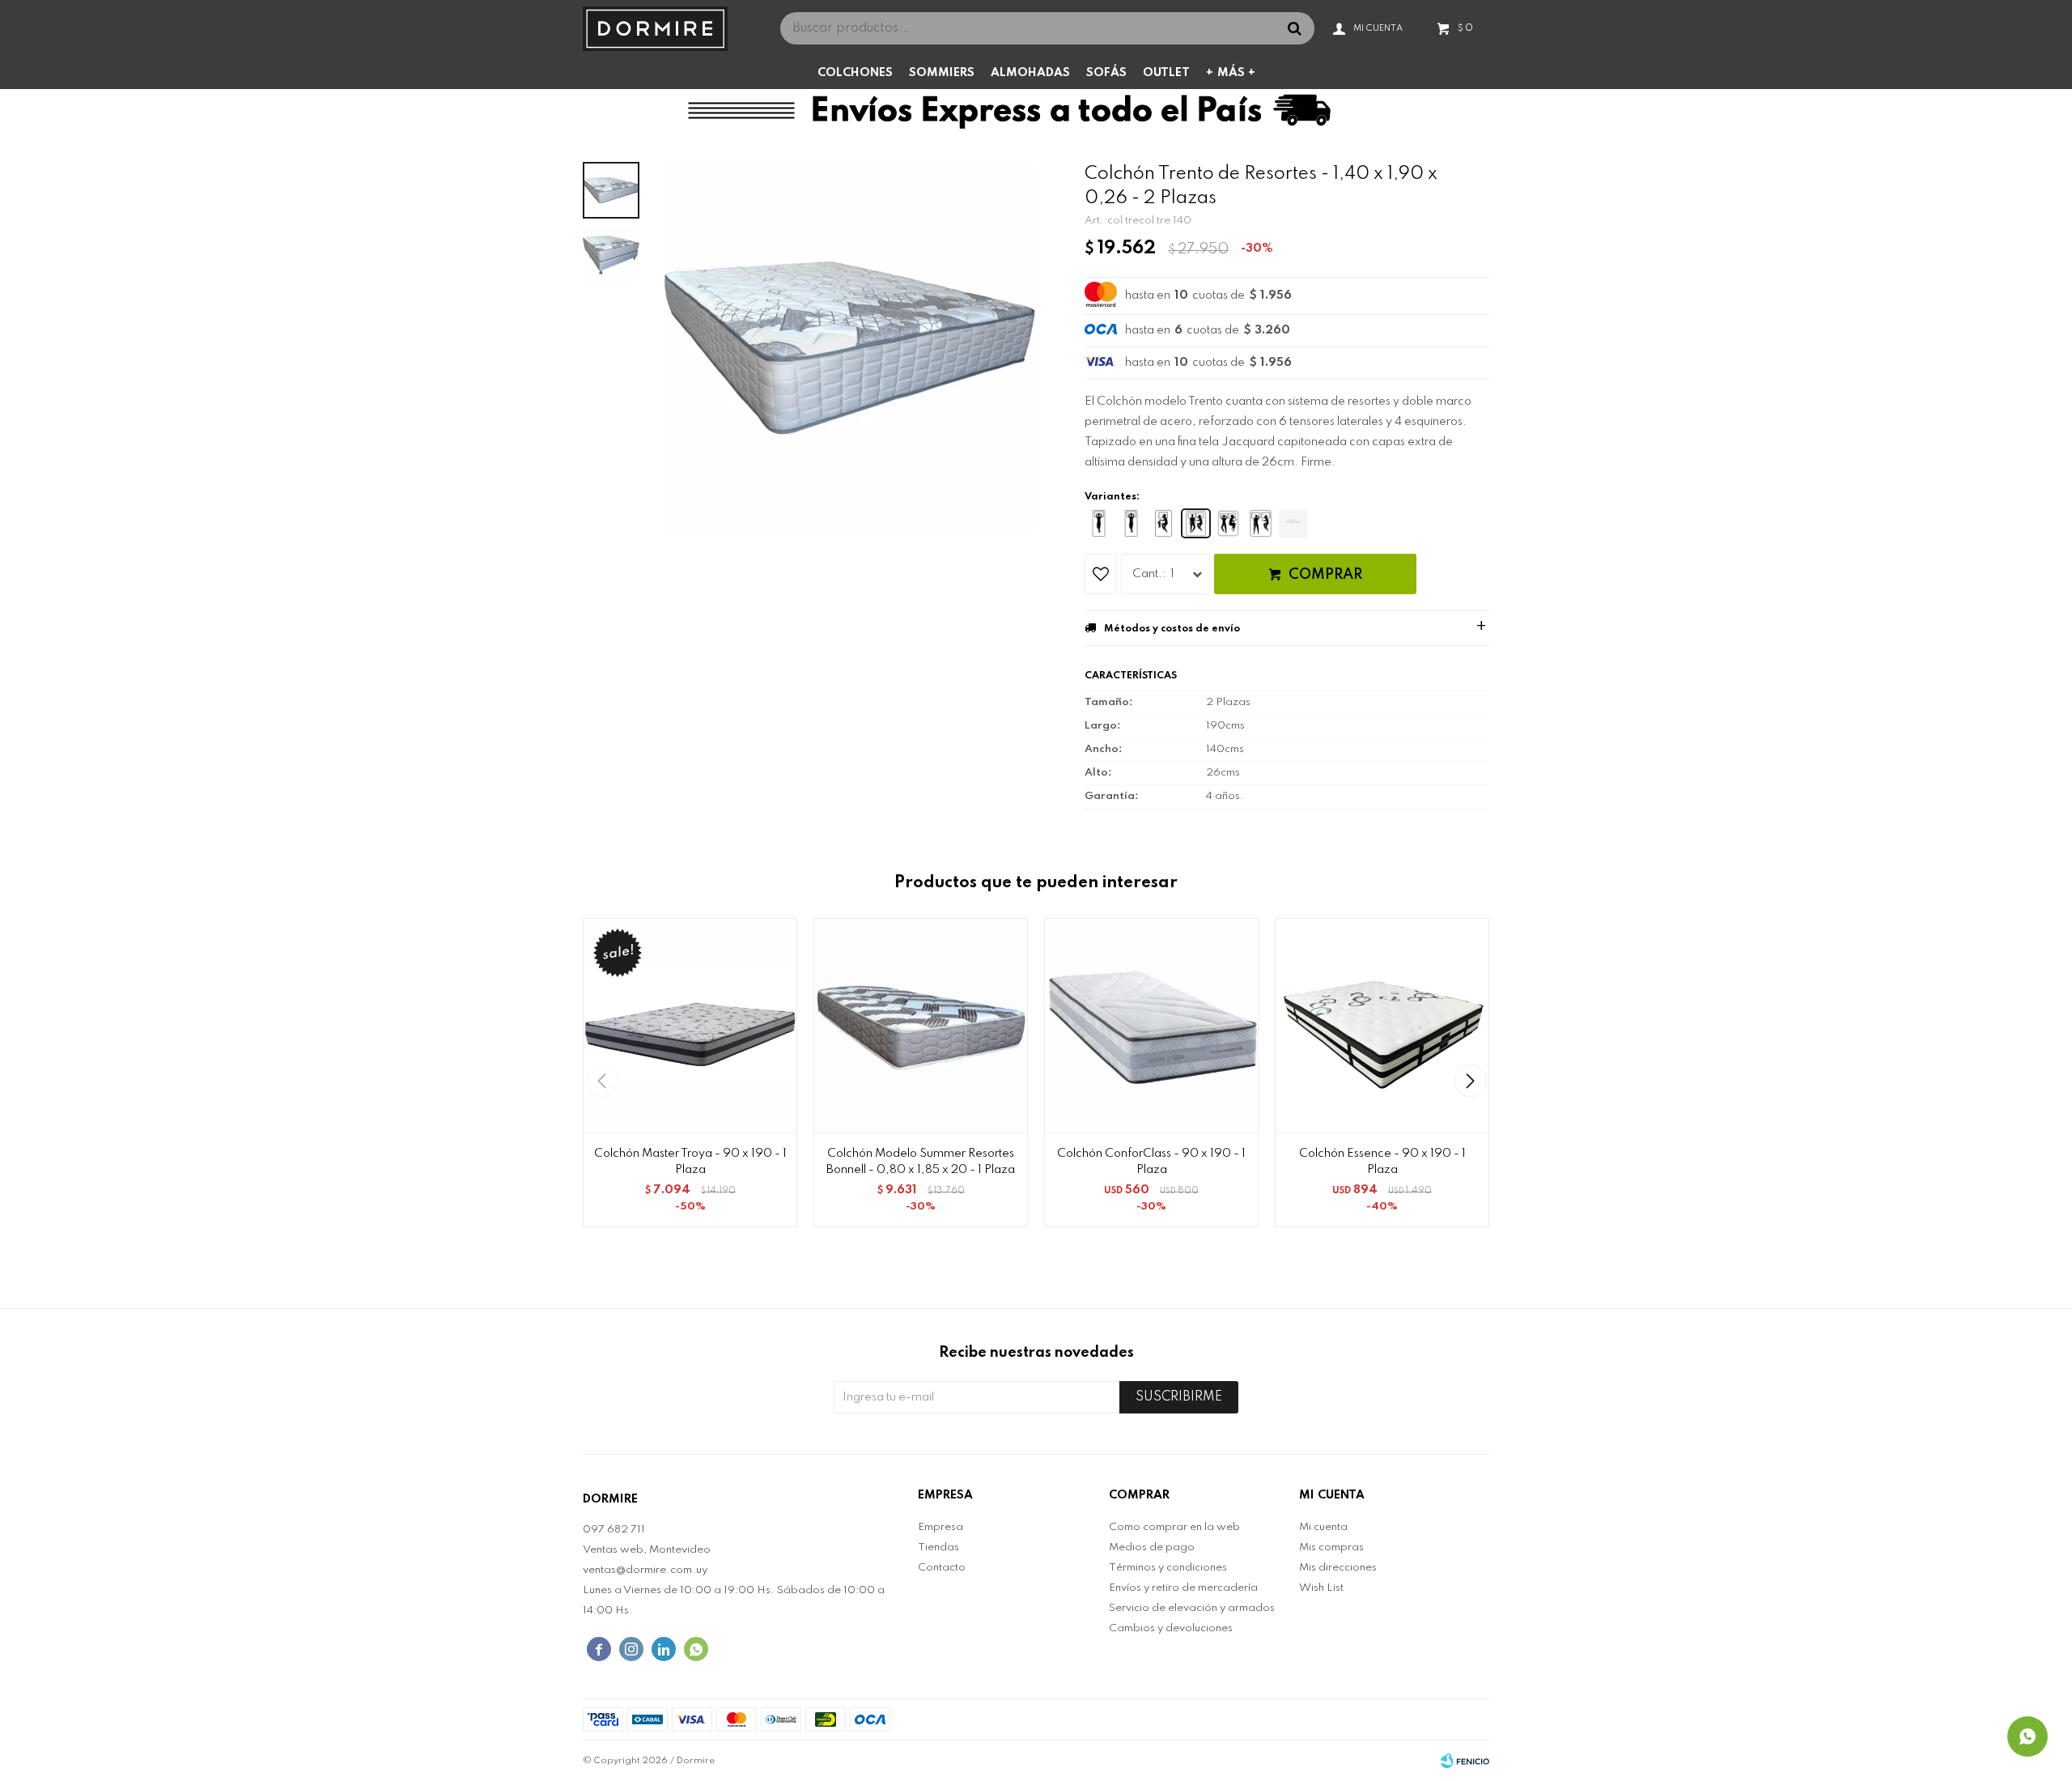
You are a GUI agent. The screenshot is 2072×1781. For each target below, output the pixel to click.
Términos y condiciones (1168, 1568)
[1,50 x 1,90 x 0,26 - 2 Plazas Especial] (1228, 523)
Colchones (855, 73)
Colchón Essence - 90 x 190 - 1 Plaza (1382, 1162)
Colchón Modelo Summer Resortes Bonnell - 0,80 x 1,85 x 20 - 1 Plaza (921, 1162)
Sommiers (942, 73)
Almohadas (1030, 73)
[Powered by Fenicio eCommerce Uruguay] (1465, 1761)
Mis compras (1331, 1547)
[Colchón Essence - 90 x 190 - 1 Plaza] (1382, 1025)
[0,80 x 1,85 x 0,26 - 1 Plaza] (1099, 523)
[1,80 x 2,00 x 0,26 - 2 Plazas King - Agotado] (1293, 523)
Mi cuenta (1323, 1527)
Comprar (1325, 575)
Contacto (942, 1568)
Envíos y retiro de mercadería (1183, 1588)
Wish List (1321, 1588)
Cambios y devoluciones (1171, 1628)
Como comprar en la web (1174, 1527)
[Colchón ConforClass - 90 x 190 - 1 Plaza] (1151, 1025)
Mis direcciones (1338, 1568)
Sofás (1106, 73)
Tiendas (938, 1547)
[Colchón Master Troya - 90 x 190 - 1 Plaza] (690, 1025)
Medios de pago (1152, 1547)
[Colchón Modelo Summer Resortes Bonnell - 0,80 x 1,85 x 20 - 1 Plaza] (921, 1025)
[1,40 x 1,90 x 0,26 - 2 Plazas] (1196, 523)
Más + (1236, 73)
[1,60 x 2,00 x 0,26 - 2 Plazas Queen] (1261, 523)
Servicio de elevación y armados (1192, 1608)
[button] (1470, 1081)
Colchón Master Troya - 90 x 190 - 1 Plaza (690, 1162)
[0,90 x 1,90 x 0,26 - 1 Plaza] (1131, 523)
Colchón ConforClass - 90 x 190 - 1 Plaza (1151, 1162)
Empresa (940, 1527)
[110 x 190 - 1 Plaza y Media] (1163, 523)
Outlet (1166, 73)
